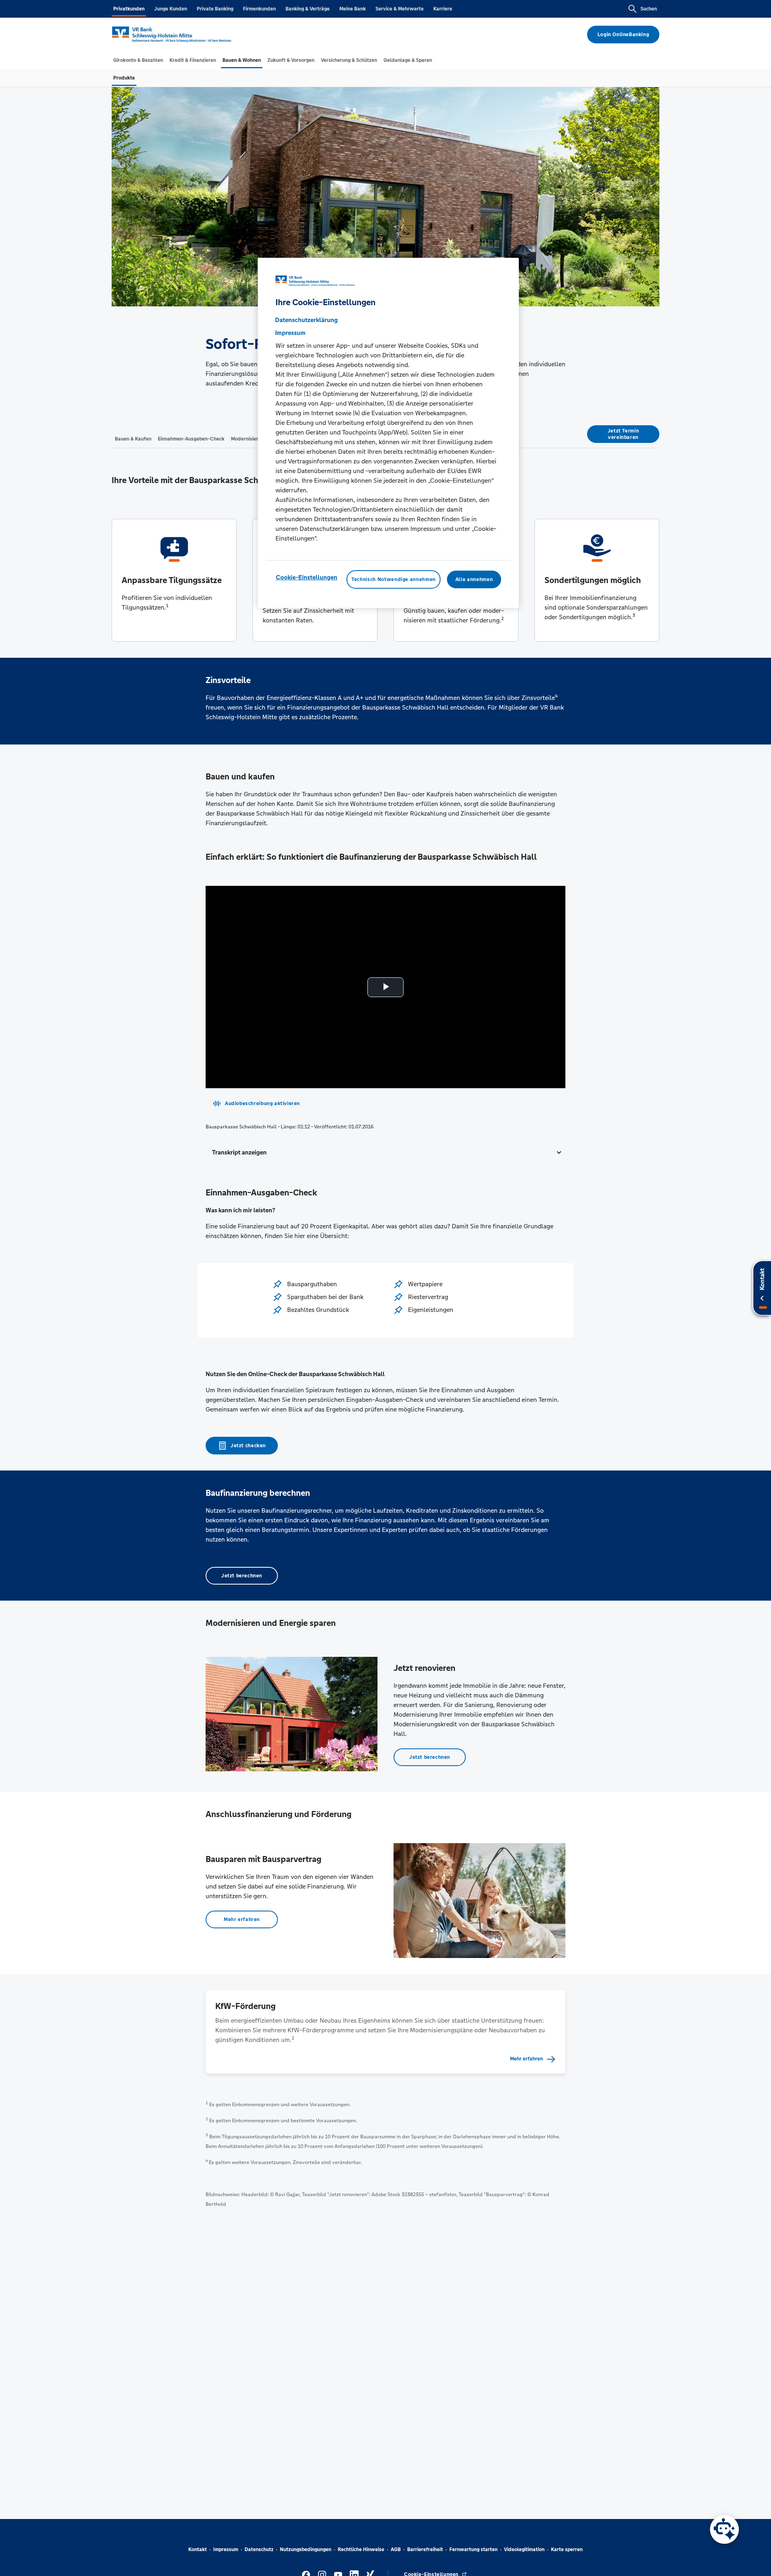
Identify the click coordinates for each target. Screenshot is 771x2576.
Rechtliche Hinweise (361, 2549)
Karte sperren (567, 2549)
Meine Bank (353, 9)
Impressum (226, 2549)
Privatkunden (129, 9)
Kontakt (198, 2549)
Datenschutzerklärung (306, 319)
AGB (396, 2549)
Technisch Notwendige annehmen (394, 579)
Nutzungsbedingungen (306, 2549)
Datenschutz (259, 2549)
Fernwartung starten (473, 2549)
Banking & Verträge (308, 9)
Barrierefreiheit (425, 2549)
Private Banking (215, 9)
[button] (385, 1152)
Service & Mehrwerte (400, 9)
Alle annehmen (474, 579)
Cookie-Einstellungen (307, 577)
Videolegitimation (524, 2549)
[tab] (138, 60)
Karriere (443, 9)
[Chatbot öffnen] (724, 2529)
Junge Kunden (171, 9)
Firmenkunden (259, 9)
